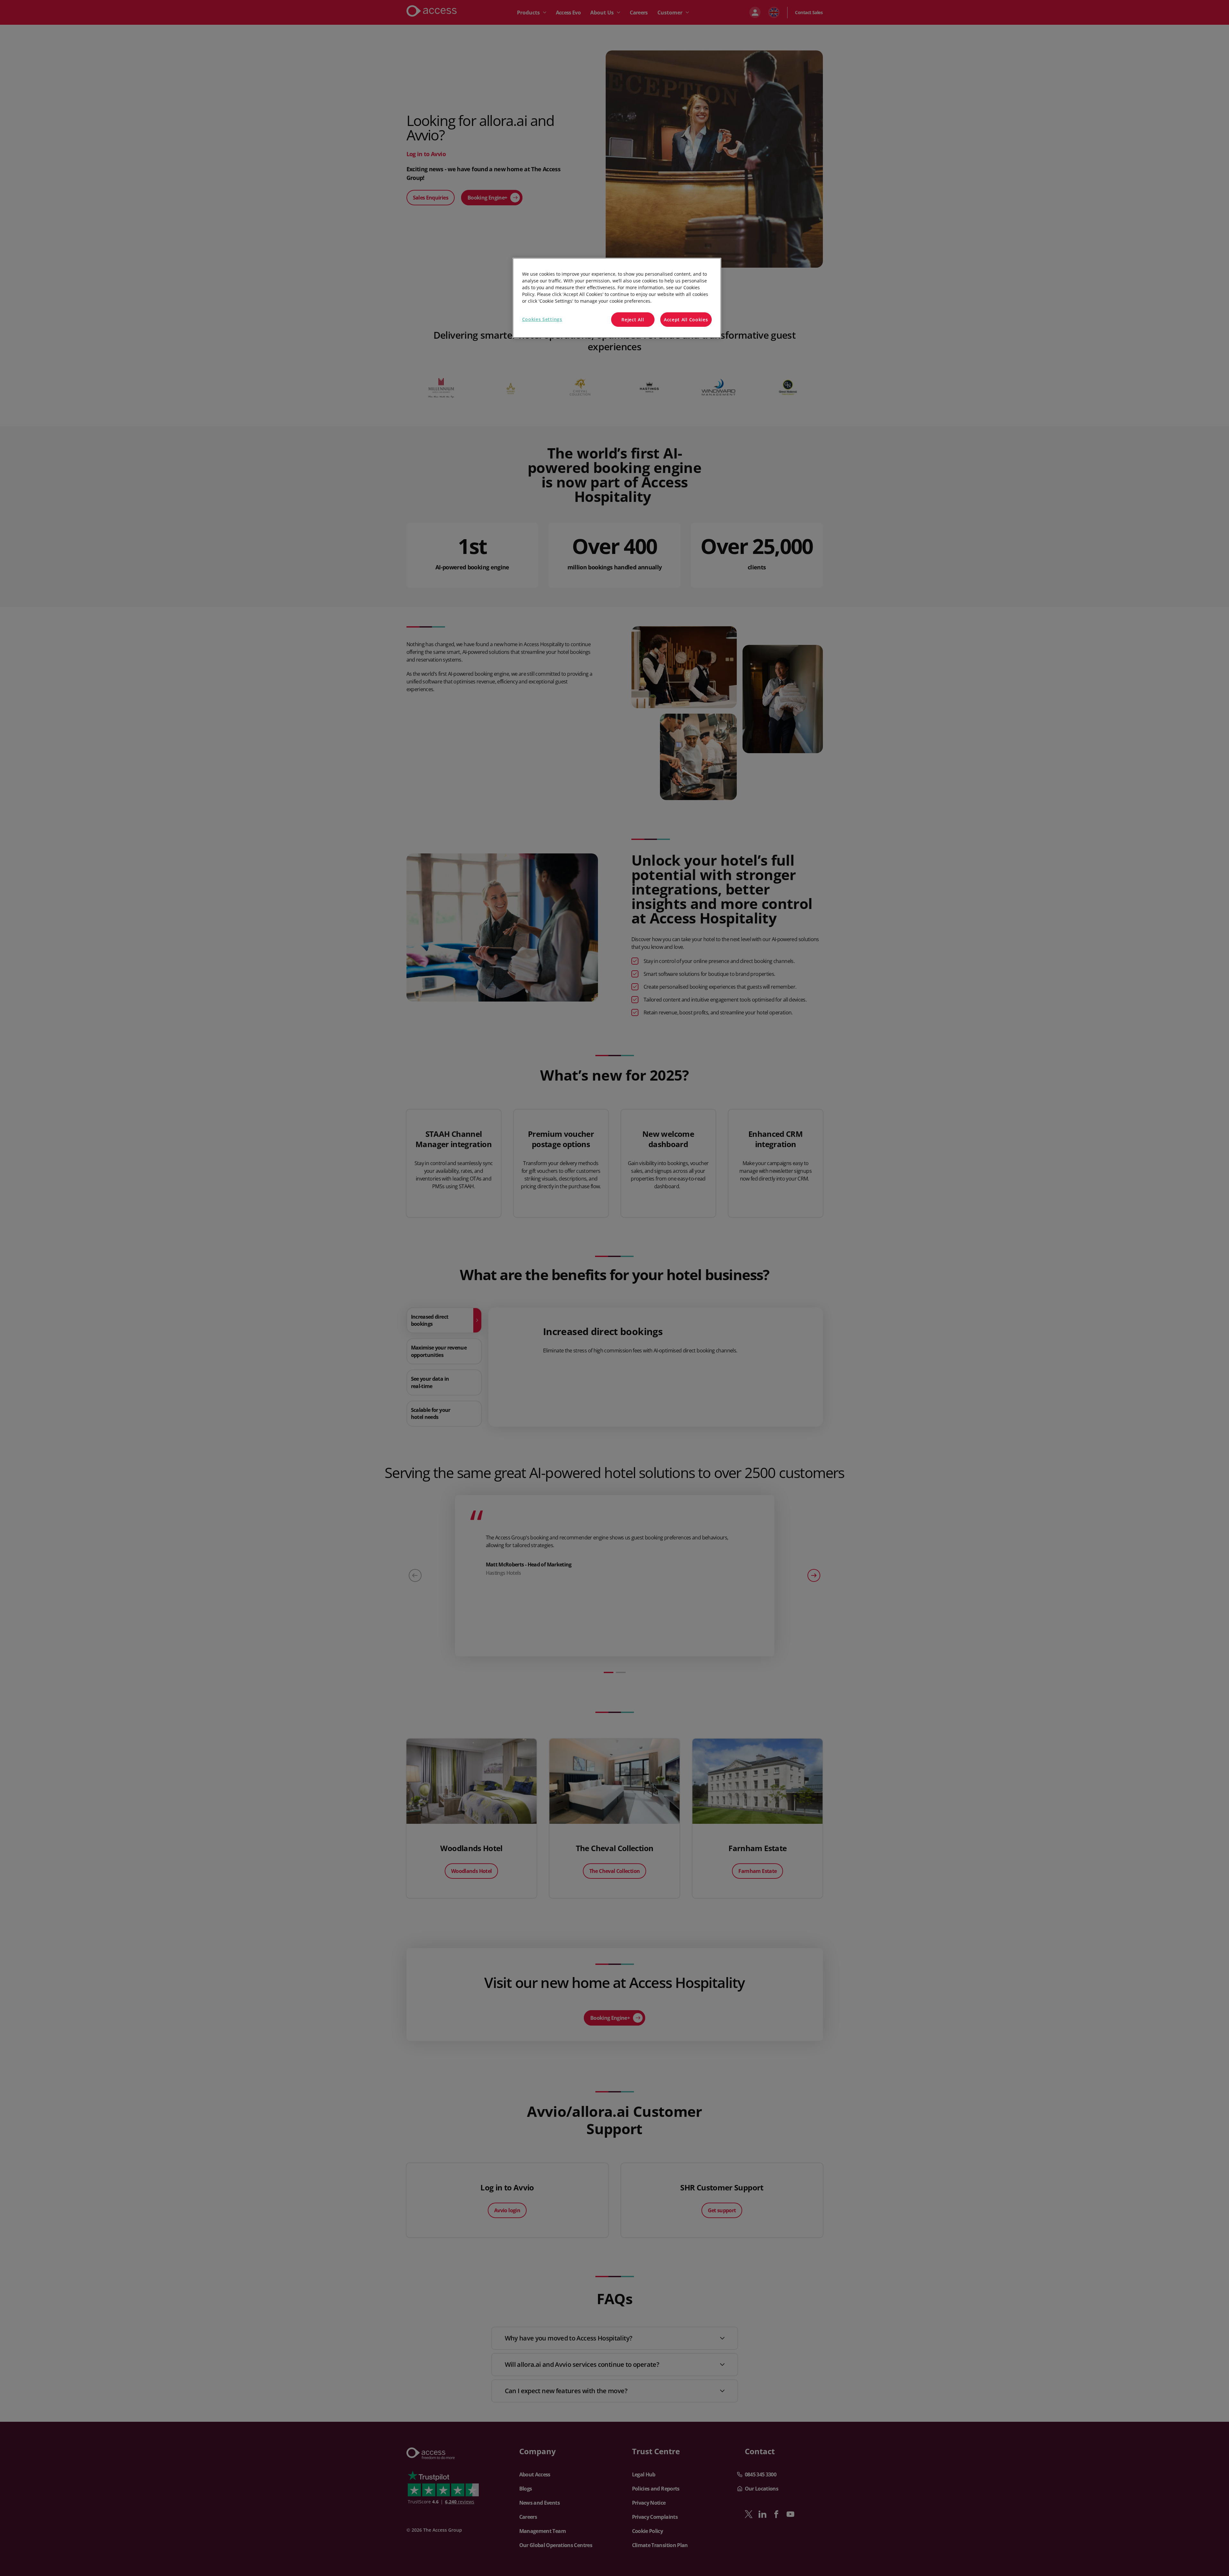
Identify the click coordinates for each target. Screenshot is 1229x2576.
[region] (617, 298)
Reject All (633, 320)
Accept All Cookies (686, 320)
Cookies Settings (542, 319)
